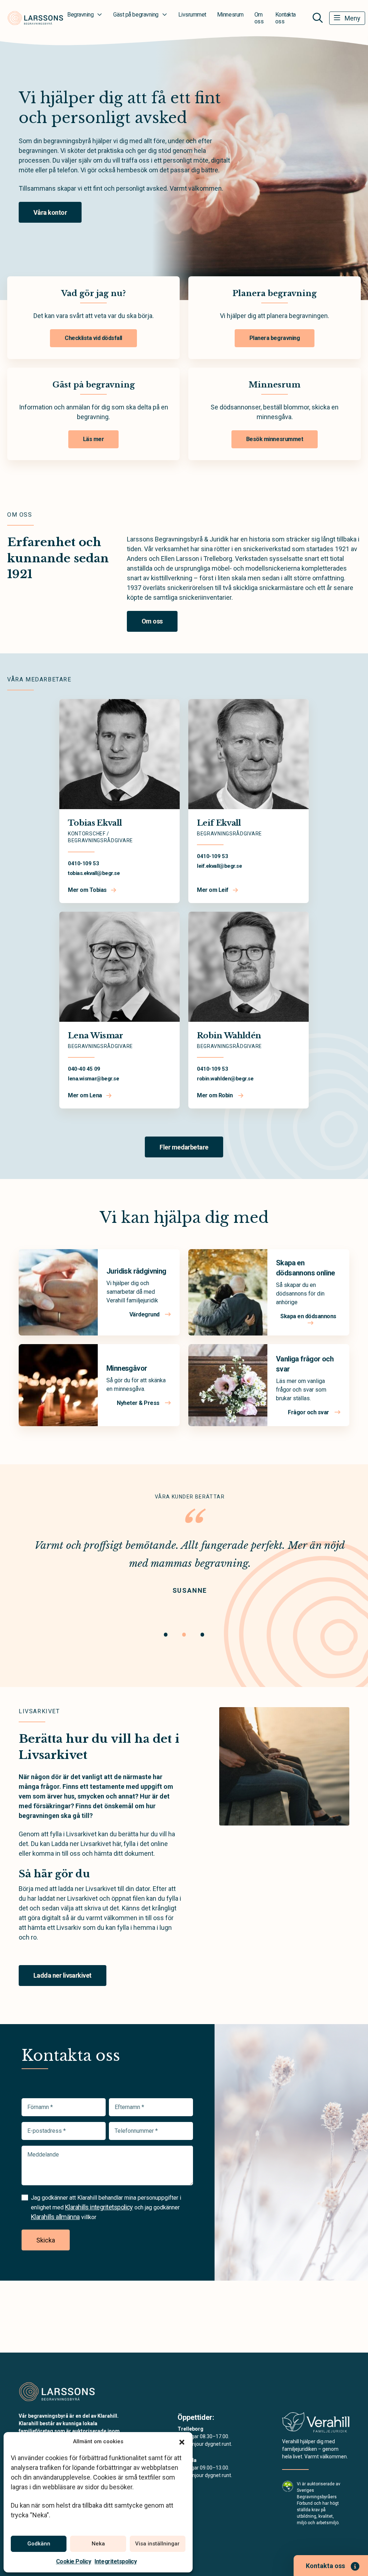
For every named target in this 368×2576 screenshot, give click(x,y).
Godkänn (39, 2544)
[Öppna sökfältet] (318, 18)
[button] (182, 2441)
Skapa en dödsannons (308, 1316)
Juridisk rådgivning (136, 1271)
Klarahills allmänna (55, 2217)
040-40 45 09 (84, 1069)
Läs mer (94, 439)
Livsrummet (192, 15)
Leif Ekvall (219, 823)
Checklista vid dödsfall (93, 338)
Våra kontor (50, 212)
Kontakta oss (286, 18)
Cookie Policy (74, 2561)
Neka (98, 2544)
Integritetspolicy (116, 2561)
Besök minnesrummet (275, 439)
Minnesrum (230, 15)
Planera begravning (275, 338)
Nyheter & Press (139, 1403)
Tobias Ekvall (95, 823)
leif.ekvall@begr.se (219, 866)
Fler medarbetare (184, 1147)
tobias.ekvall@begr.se (94, 873)
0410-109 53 (83, 863)
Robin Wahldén (229, 1036)
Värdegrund (145, 1314)
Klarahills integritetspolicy (99, 2207)
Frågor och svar (309, 1412)
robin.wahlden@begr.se (225, 1079)
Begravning (80, 15)
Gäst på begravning (136, 15)
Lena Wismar (96, 1036)
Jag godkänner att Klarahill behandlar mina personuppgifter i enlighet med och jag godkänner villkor (106, 2207)
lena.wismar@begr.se (93, 1079)
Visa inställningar (157, 2544)
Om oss (259, 18)
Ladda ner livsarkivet (63, 1975)
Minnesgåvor (127, 1368)
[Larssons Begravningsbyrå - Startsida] (57, 2391)
